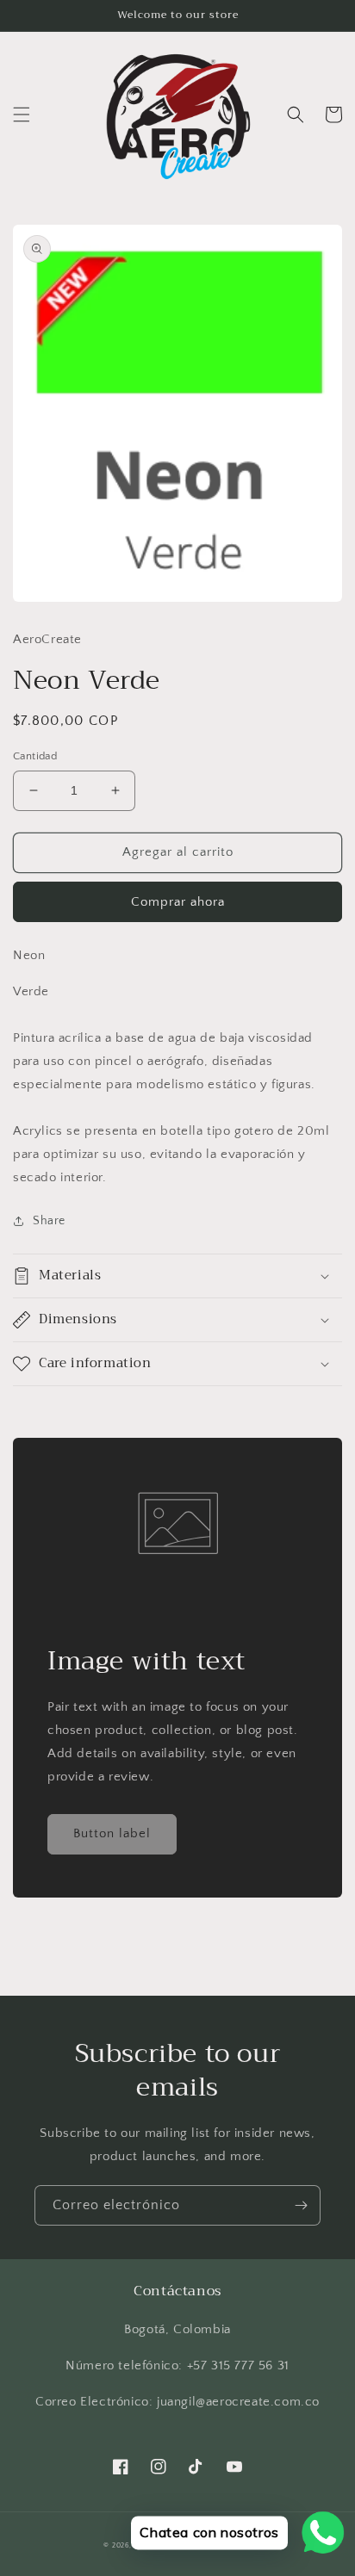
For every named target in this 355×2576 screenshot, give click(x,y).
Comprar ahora (178, 902)
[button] (22, 115)
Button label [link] (112, 1833)
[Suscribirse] (301, 2205)
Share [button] (49, 1221)
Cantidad (35, 756)
